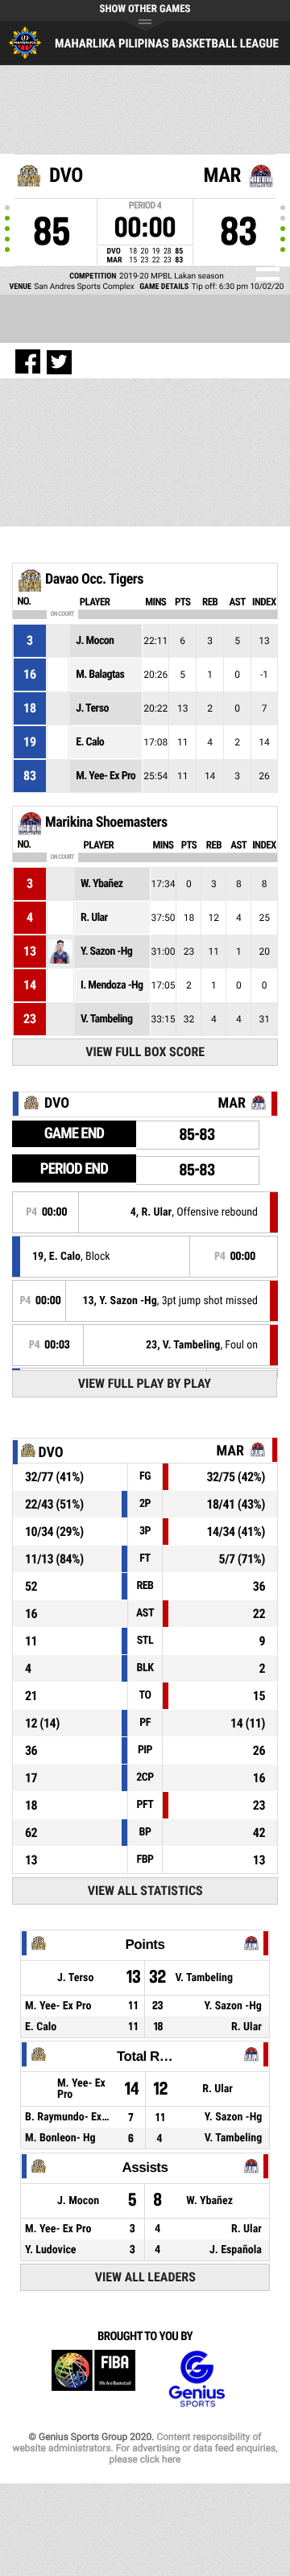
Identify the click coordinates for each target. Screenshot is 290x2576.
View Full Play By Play (145, 1383)
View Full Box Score (145, 1052)
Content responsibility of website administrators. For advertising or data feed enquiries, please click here (145, 2448)
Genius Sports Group (197, 2379)
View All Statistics (145, 1891)
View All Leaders (145, 2277)
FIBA (93, 2379)
